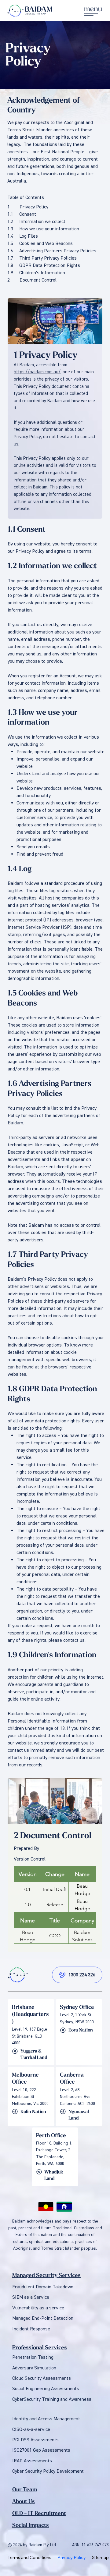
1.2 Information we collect (36, 222)
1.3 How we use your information (43, 229)
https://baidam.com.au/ (37, 372)
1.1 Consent (22, 214)
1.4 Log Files (23, 236)
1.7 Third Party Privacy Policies (42, 258)
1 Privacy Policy (28, 207)
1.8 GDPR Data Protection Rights (44, 265)
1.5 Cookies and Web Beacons (40, 243)
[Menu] (93, 11)
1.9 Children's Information (36, 273)
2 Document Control (32, 280)
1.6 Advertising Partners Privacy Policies (52, 251)
